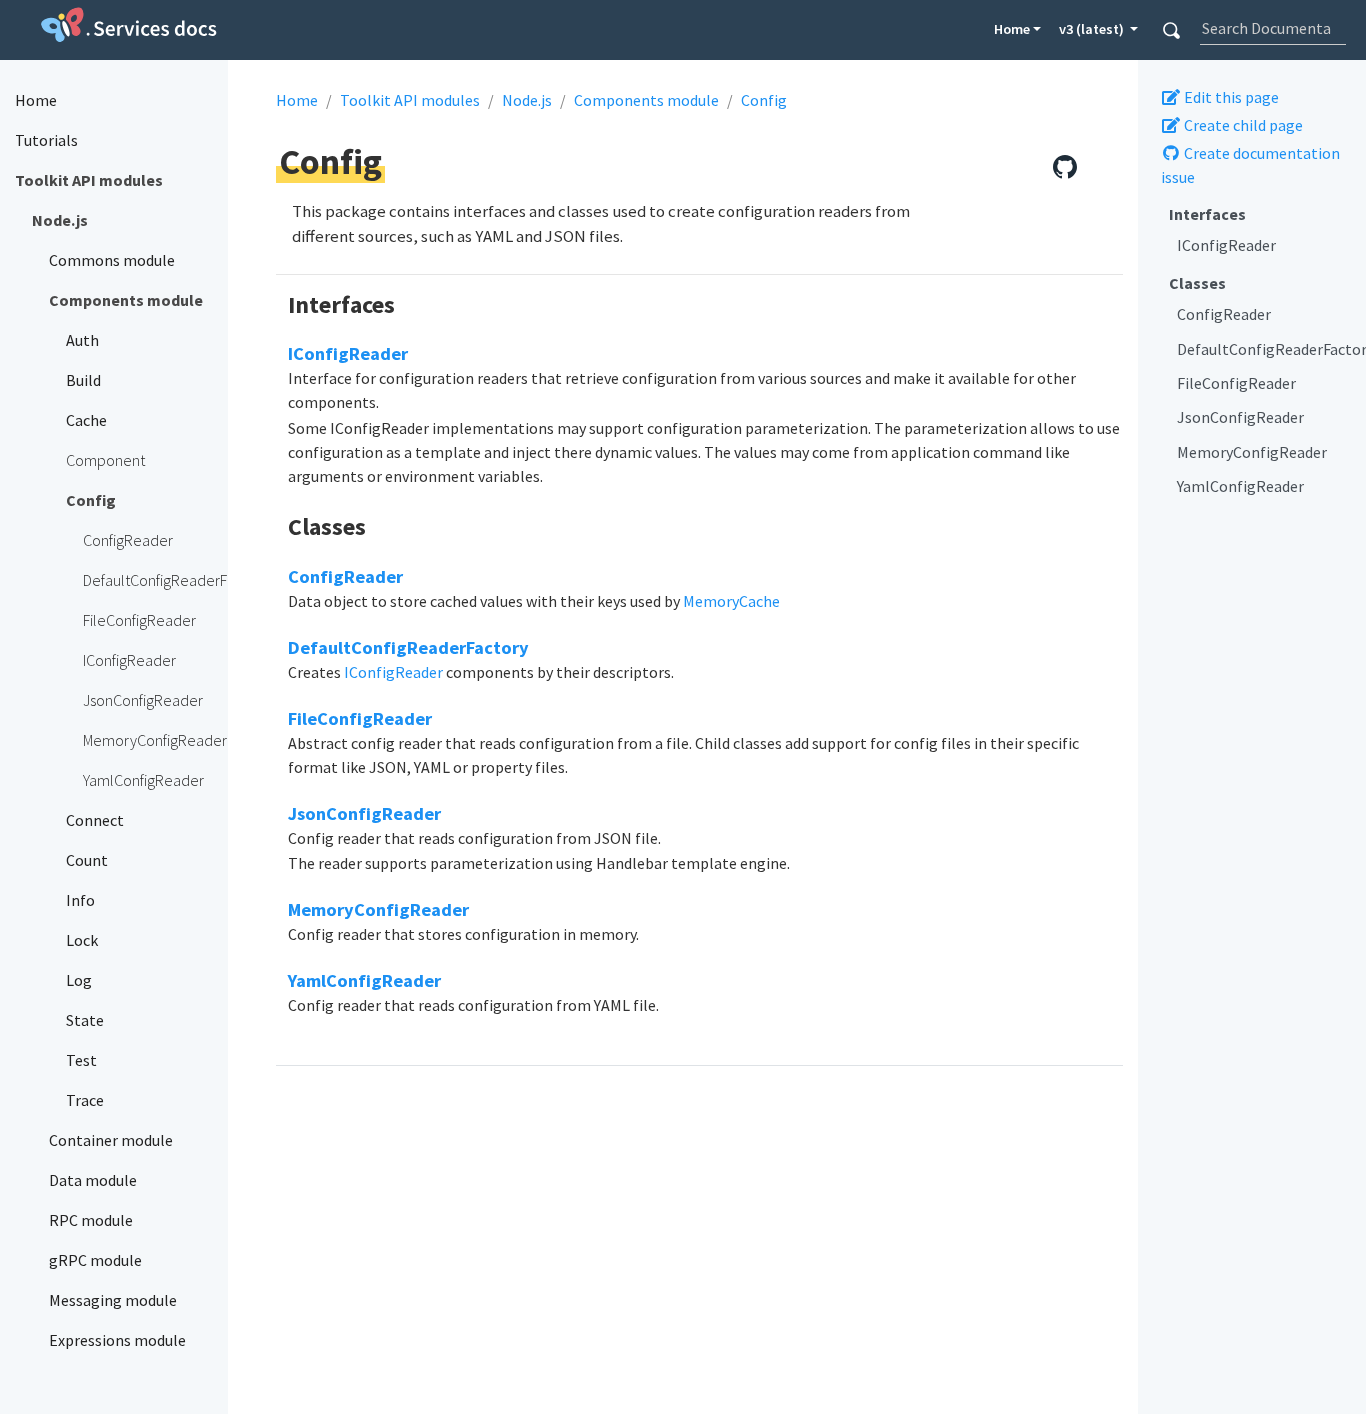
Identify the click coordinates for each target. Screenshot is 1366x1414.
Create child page (1242, 125)
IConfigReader (1226, 246)
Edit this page (1230, 97)
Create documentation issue (1250, 165)
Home (1012, 29)
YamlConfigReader (1240, 486)
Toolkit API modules (410, 100)
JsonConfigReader (1240, 417)
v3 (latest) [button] (1093, 29)
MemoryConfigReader (1252, 452)
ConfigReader (1224, 314)
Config (764, 100)
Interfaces (1207, 214)
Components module (646, 100)
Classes (1197, 283)
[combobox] (1272, 28)
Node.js (527, 100)
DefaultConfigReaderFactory (1264, 349)
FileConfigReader (1236, 383)
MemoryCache (731, 601)
